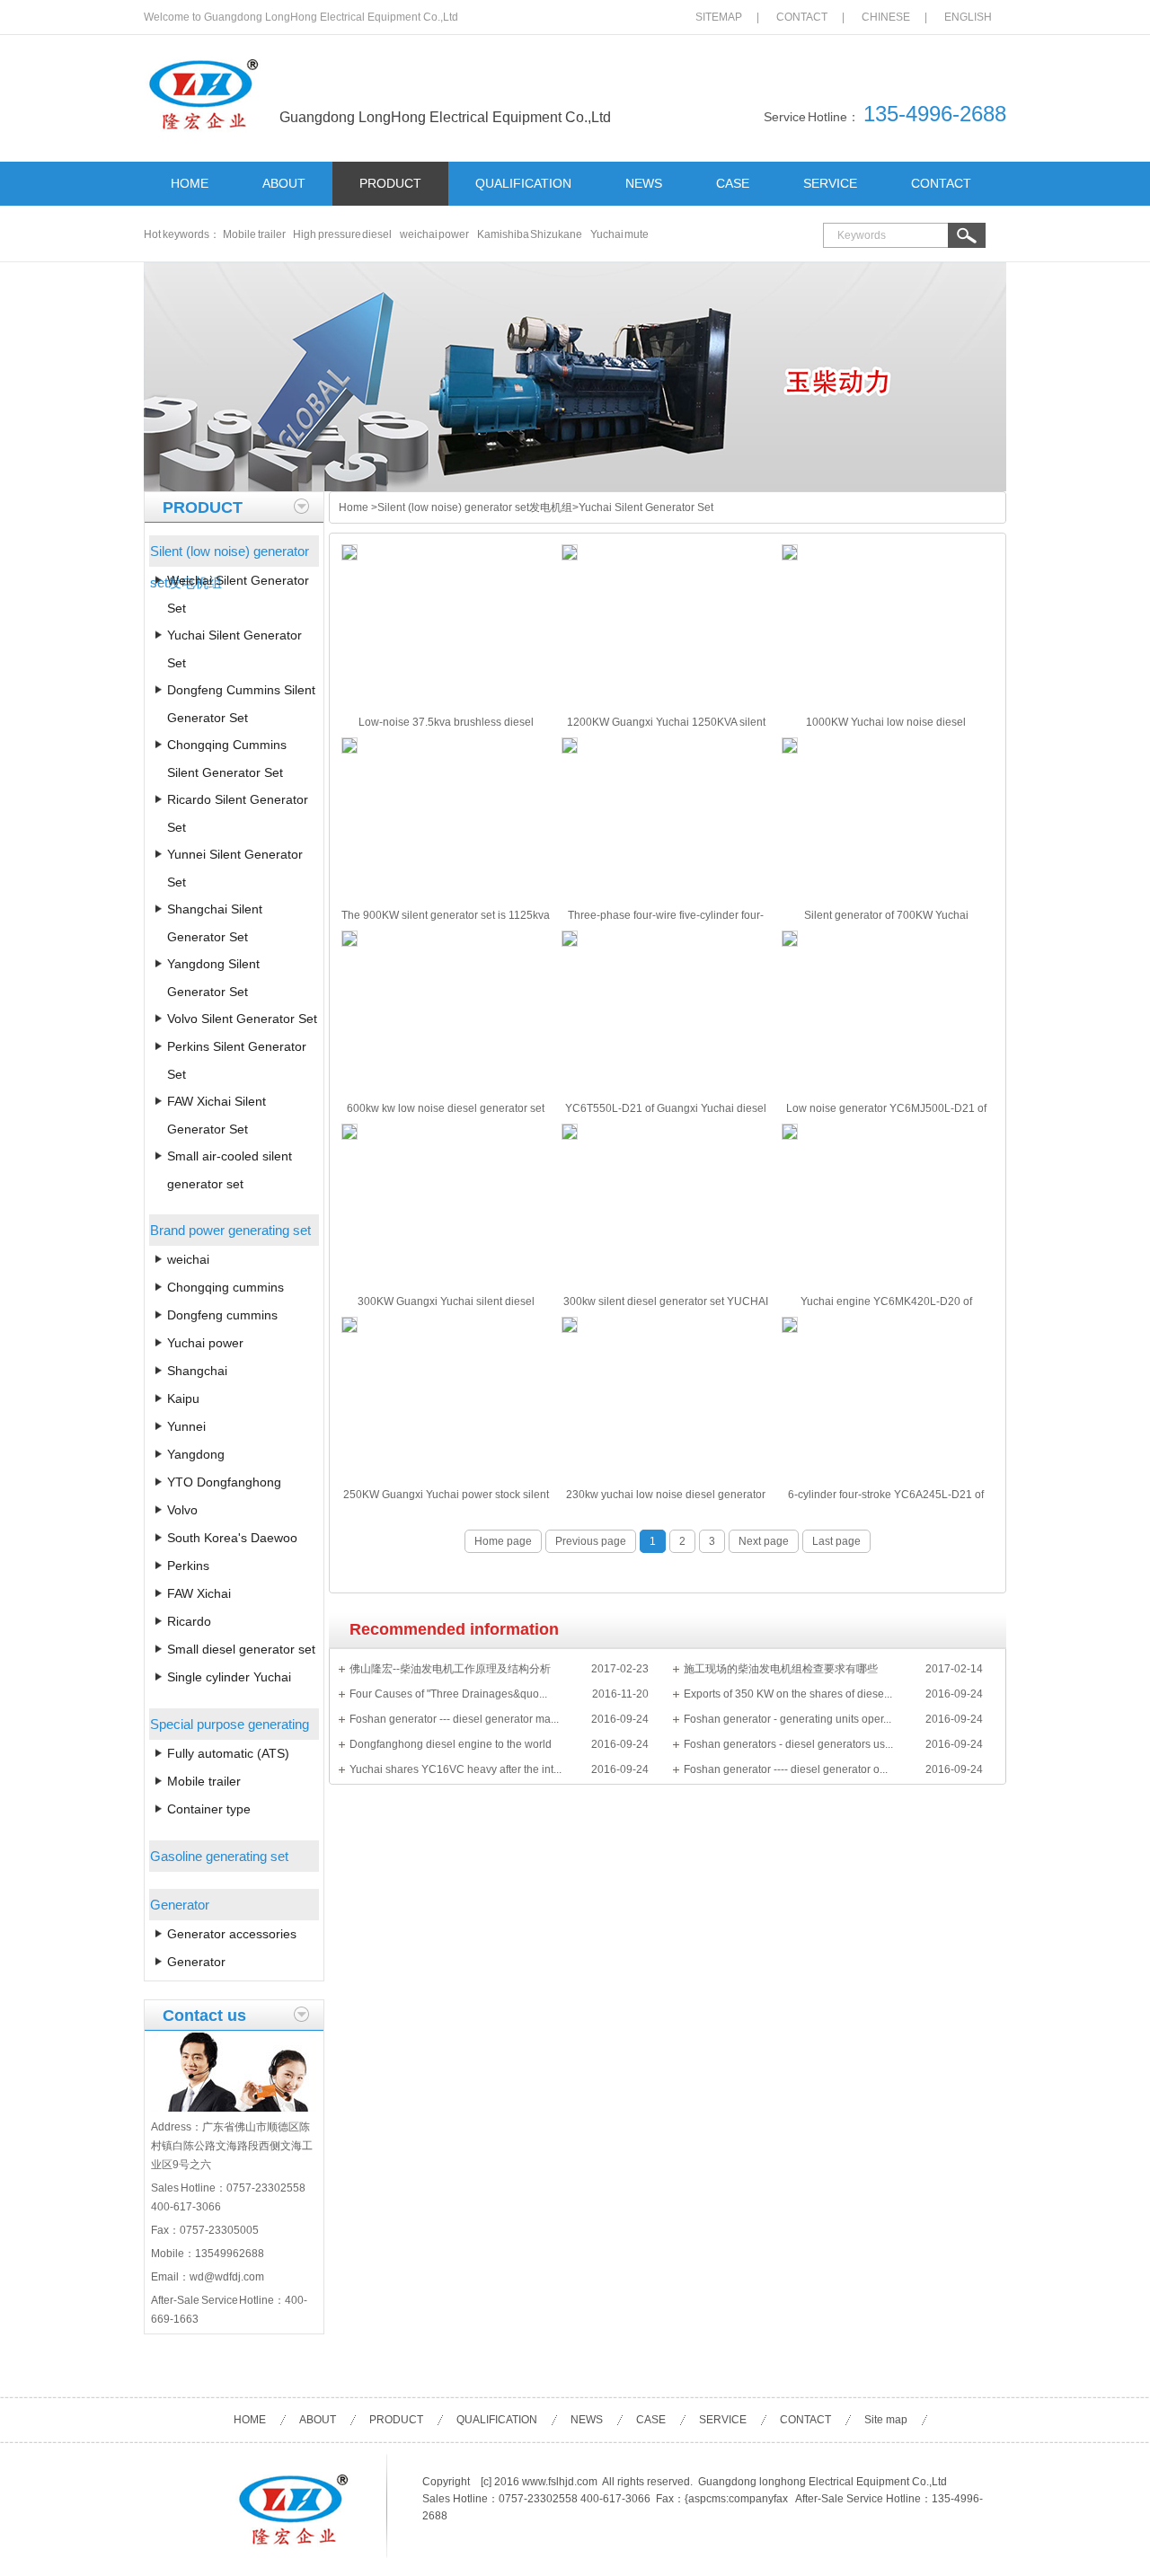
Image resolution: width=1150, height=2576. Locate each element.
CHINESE (886, 17)
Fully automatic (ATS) (228, 1753)
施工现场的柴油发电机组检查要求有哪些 (781, 1669)
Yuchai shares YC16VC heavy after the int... (456, 1769)
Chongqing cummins (226, 1287)
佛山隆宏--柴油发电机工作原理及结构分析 (450, 1669)
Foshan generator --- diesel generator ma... (454, 1719)
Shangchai (197, 1371)
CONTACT (802, 17)
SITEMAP (719, 17)
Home (354, 507)
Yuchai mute (620, 234)
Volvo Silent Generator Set (242, 1019)
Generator (196, 1962)
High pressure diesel (342, 234)
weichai (188, 1259)
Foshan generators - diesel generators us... (788, 1744)
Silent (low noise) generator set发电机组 (475, 507)
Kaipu (183, 1398)
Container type (209, 1809)
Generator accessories (232, 1934)
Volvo (182, 1510)
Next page (764, 1541)
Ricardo (189, 1621)
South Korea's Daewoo (232, 1538)
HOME (190, 183)
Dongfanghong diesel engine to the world (451, 1744)
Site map (886, 2420)
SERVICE (830, 183)
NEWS (644, 183)
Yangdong (196, 1454)
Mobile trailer (254, 234)
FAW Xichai (199, 1593)
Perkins (188, 1566)
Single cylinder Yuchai (229, 1677)
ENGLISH (968, 17)
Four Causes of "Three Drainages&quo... (448, 1694)
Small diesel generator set (241, 1649)
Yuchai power (205, 1343)
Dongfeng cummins (222, 1315)
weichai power (435, 234)
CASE (733, 183)
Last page (836, 1541)
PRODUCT (390, 183)
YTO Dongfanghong (224, 1482)
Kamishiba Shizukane (530, 234)
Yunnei (186, 1426)
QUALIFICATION (523, 183)
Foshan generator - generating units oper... (787, 1719)
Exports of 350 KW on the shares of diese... (788, 1694)
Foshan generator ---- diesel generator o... (786, 1769)
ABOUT (284, 183)
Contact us (204, 2016)
